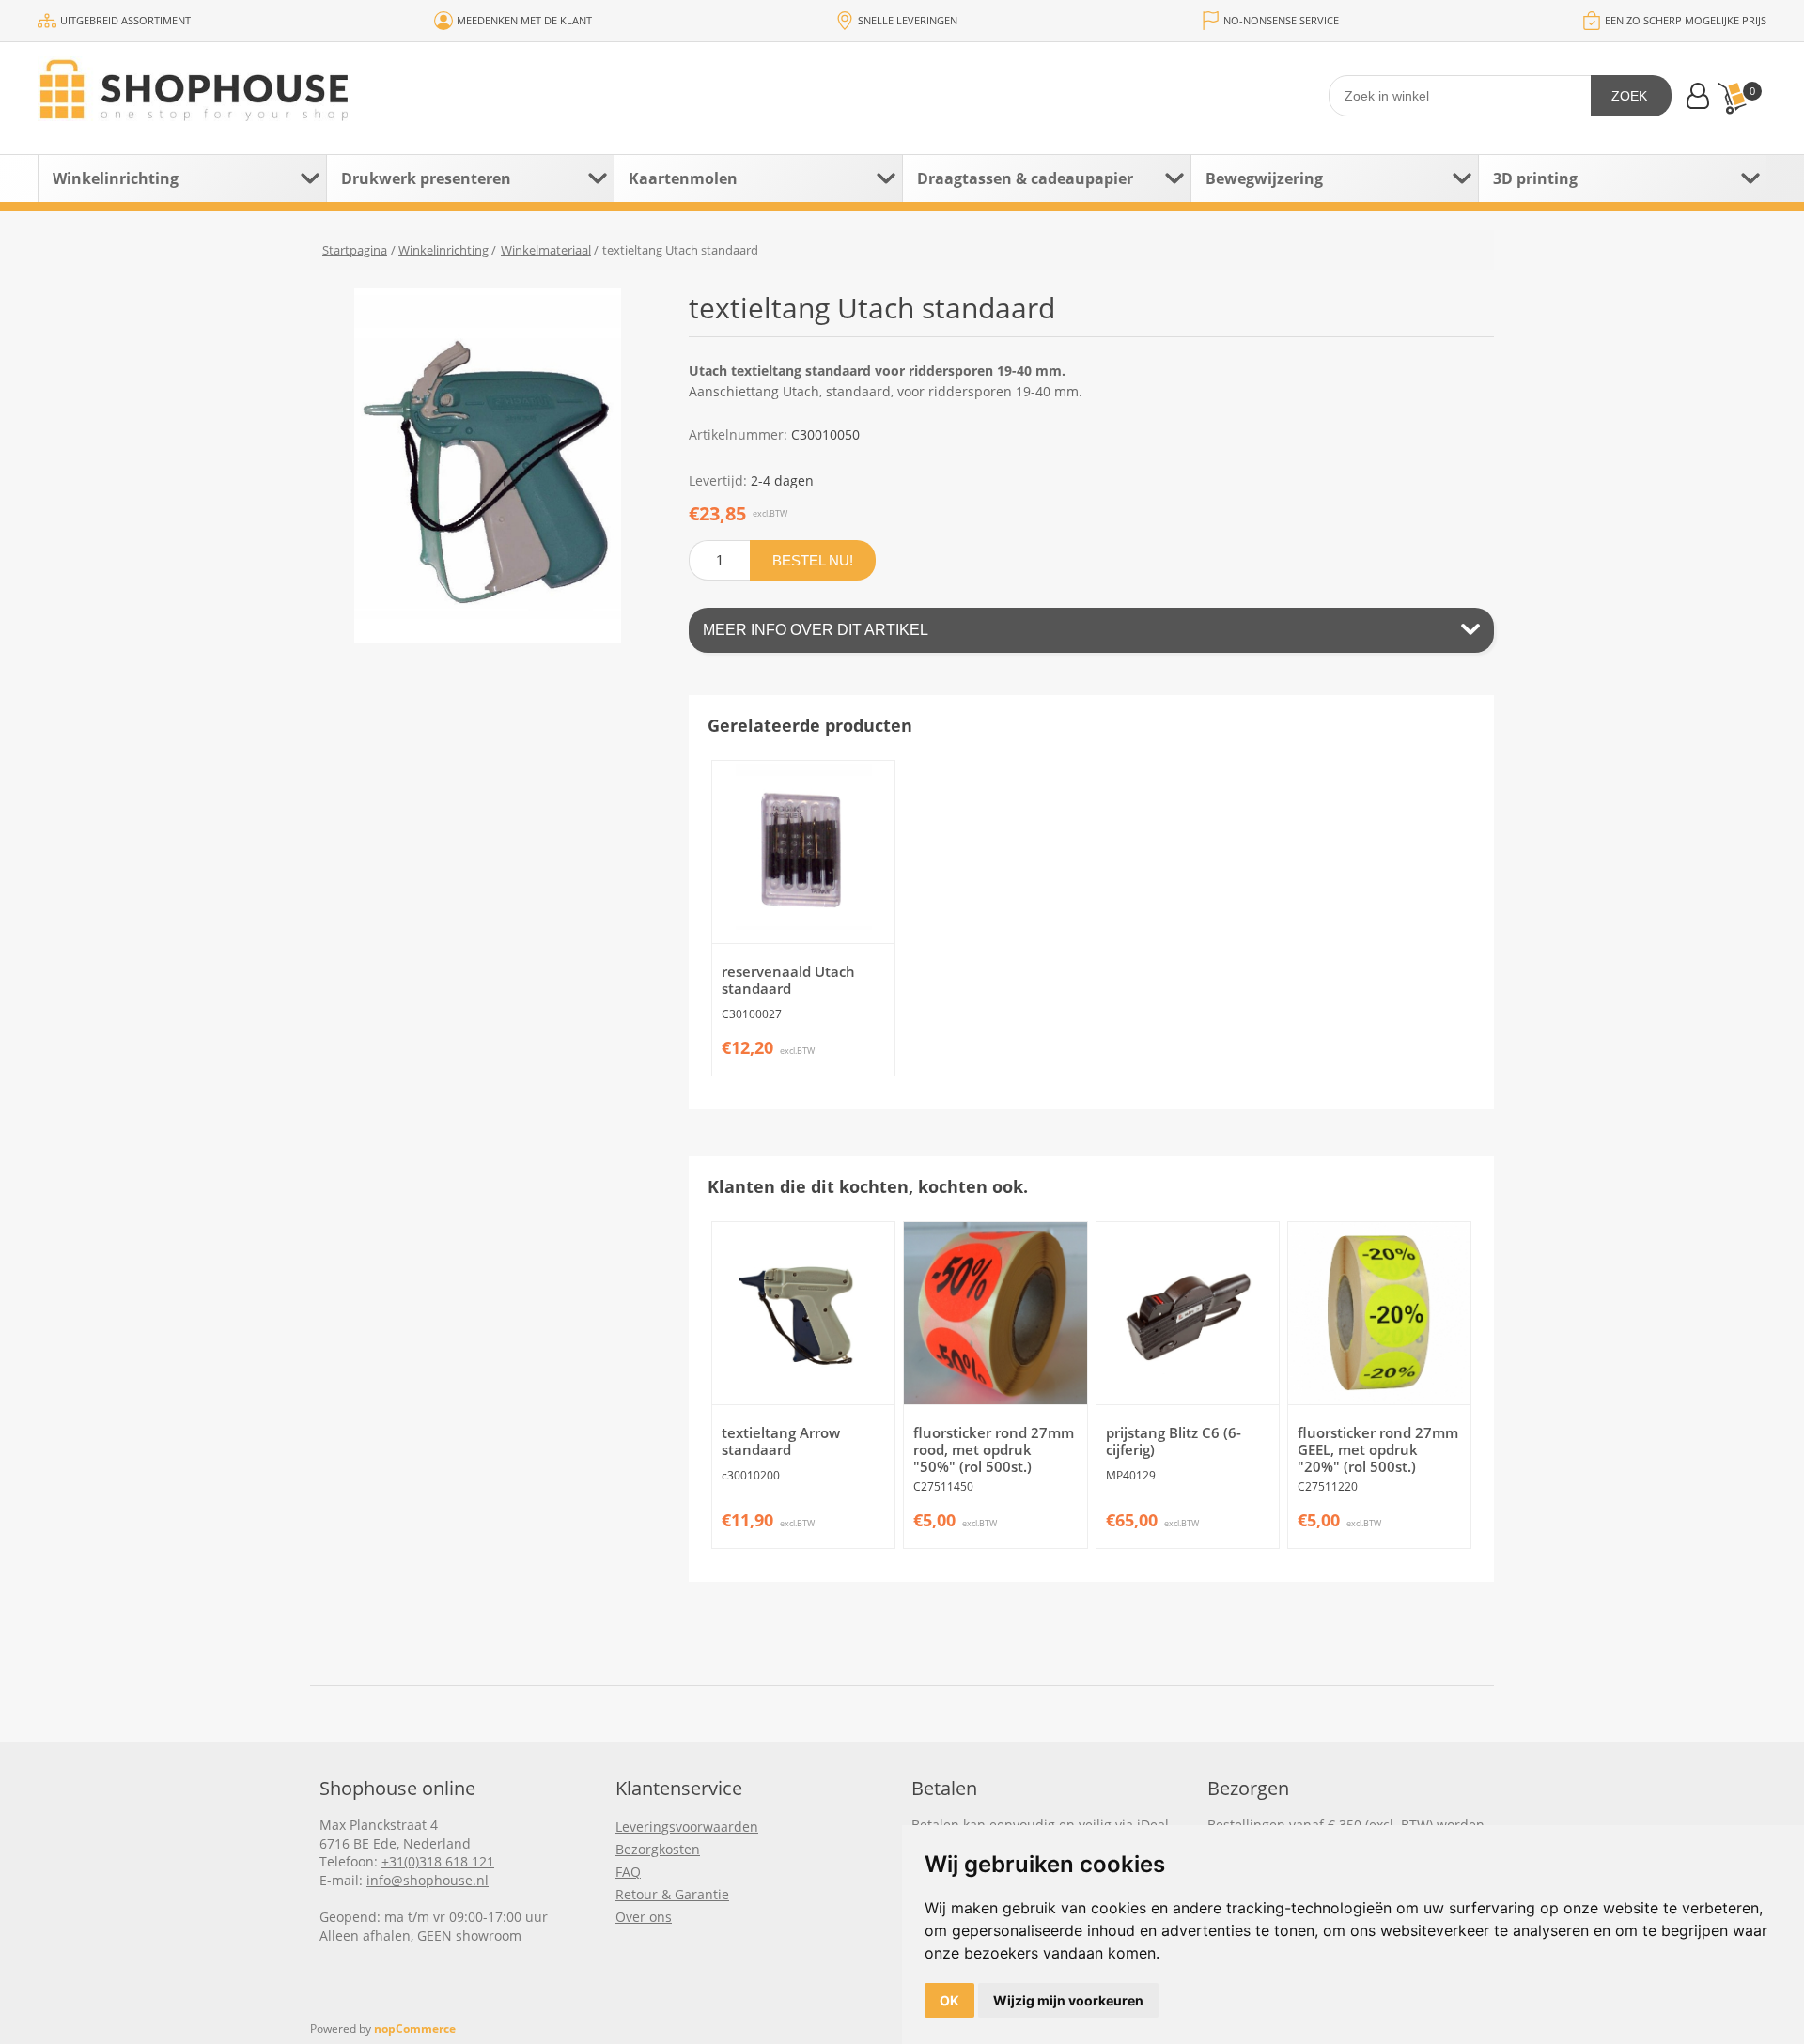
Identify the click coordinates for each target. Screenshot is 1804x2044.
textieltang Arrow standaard (781, 1441)
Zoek (1629, 96)
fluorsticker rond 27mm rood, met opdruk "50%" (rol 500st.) (994, 1449)
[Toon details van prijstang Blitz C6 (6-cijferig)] (1188, 1313)
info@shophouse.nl (428, 1880)
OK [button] (949, 2000)
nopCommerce (415, 2029)
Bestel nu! (813, 560)
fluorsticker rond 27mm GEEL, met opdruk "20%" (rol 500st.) (1378, 1449)
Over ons (644, 1917)
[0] (1732, 98)
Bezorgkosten (658, 1849)
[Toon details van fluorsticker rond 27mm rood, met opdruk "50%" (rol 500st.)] (995, 1313)
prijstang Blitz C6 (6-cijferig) (1174, 1441)
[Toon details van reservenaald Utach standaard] (803, 852)
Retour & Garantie (672, 1894)
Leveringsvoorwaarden (687, 1827)
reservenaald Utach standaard (788, 980)
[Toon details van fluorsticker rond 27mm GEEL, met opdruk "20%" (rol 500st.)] (1379, 1313)
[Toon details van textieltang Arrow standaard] (803, 1313)
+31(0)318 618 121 (438, 1861)
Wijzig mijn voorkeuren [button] (1068, 2000)
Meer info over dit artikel (816, 630)
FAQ (628, 1872)
